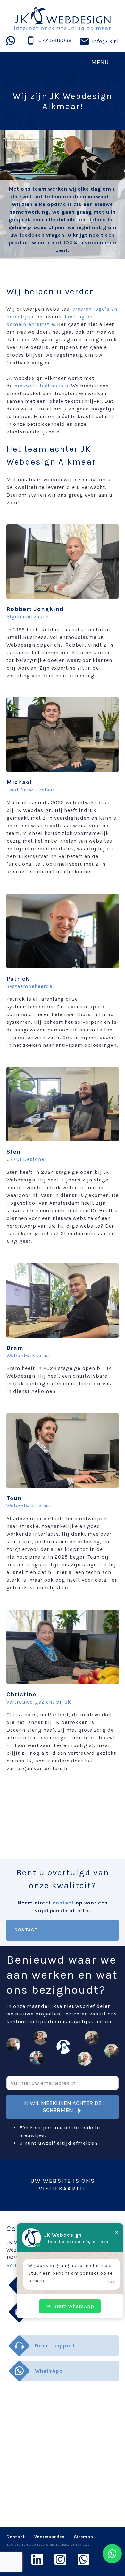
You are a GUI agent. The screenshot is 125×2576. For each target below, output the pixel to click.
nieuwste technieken (41, 386)
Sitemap (84, 2537)
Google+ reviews (75, 2544)
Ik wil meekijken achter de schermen (63, 2107)
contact (63, 1903)
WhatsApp (49, 2371)
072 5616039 (55, 40)
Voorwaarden (50, 2537)
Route (14, 2265)
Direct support (55, 2345)
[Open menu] (63, 62)
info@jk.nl (105, 41)
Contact (26, 1930)
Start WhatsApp (74, 2306)
